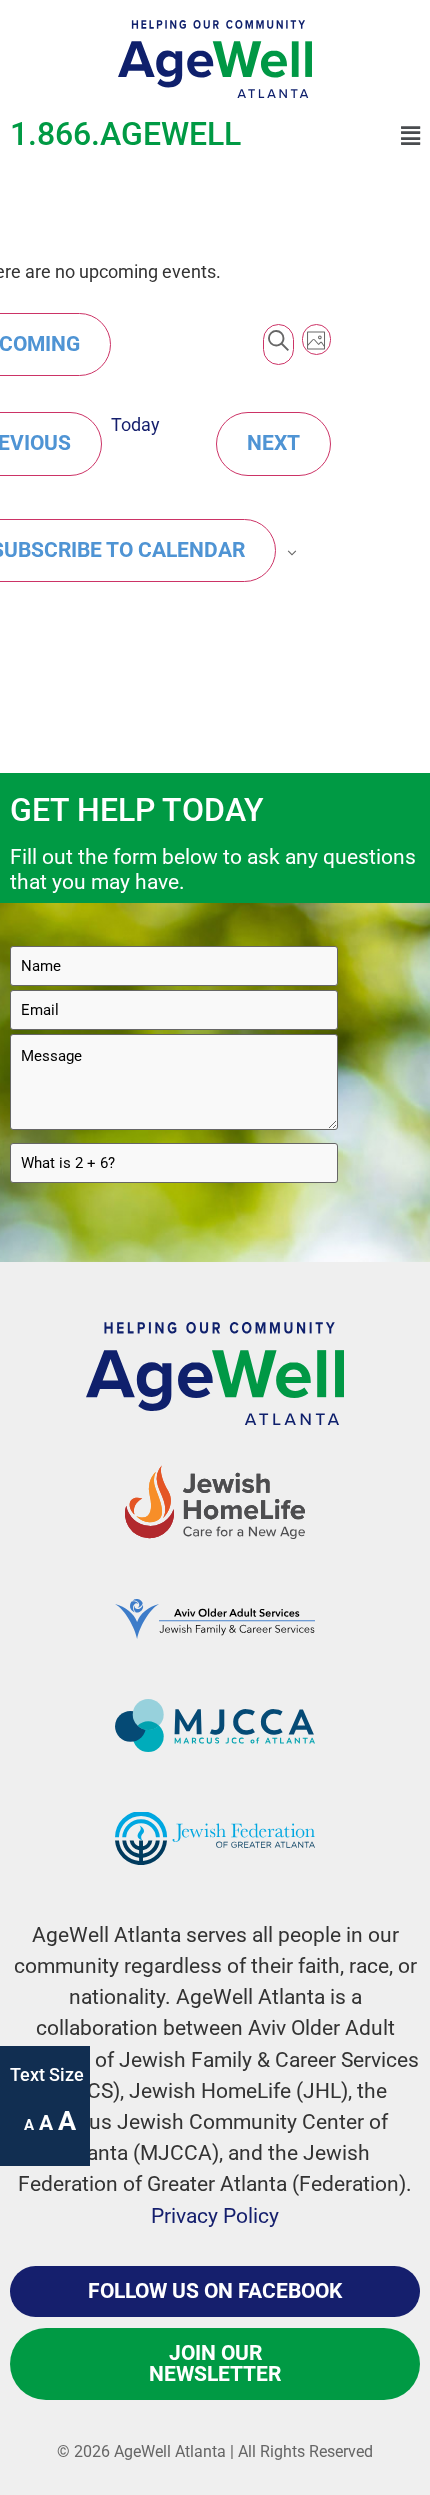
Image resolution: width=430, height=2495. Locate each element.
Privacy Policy (215, 2216)
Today (135, 425)
